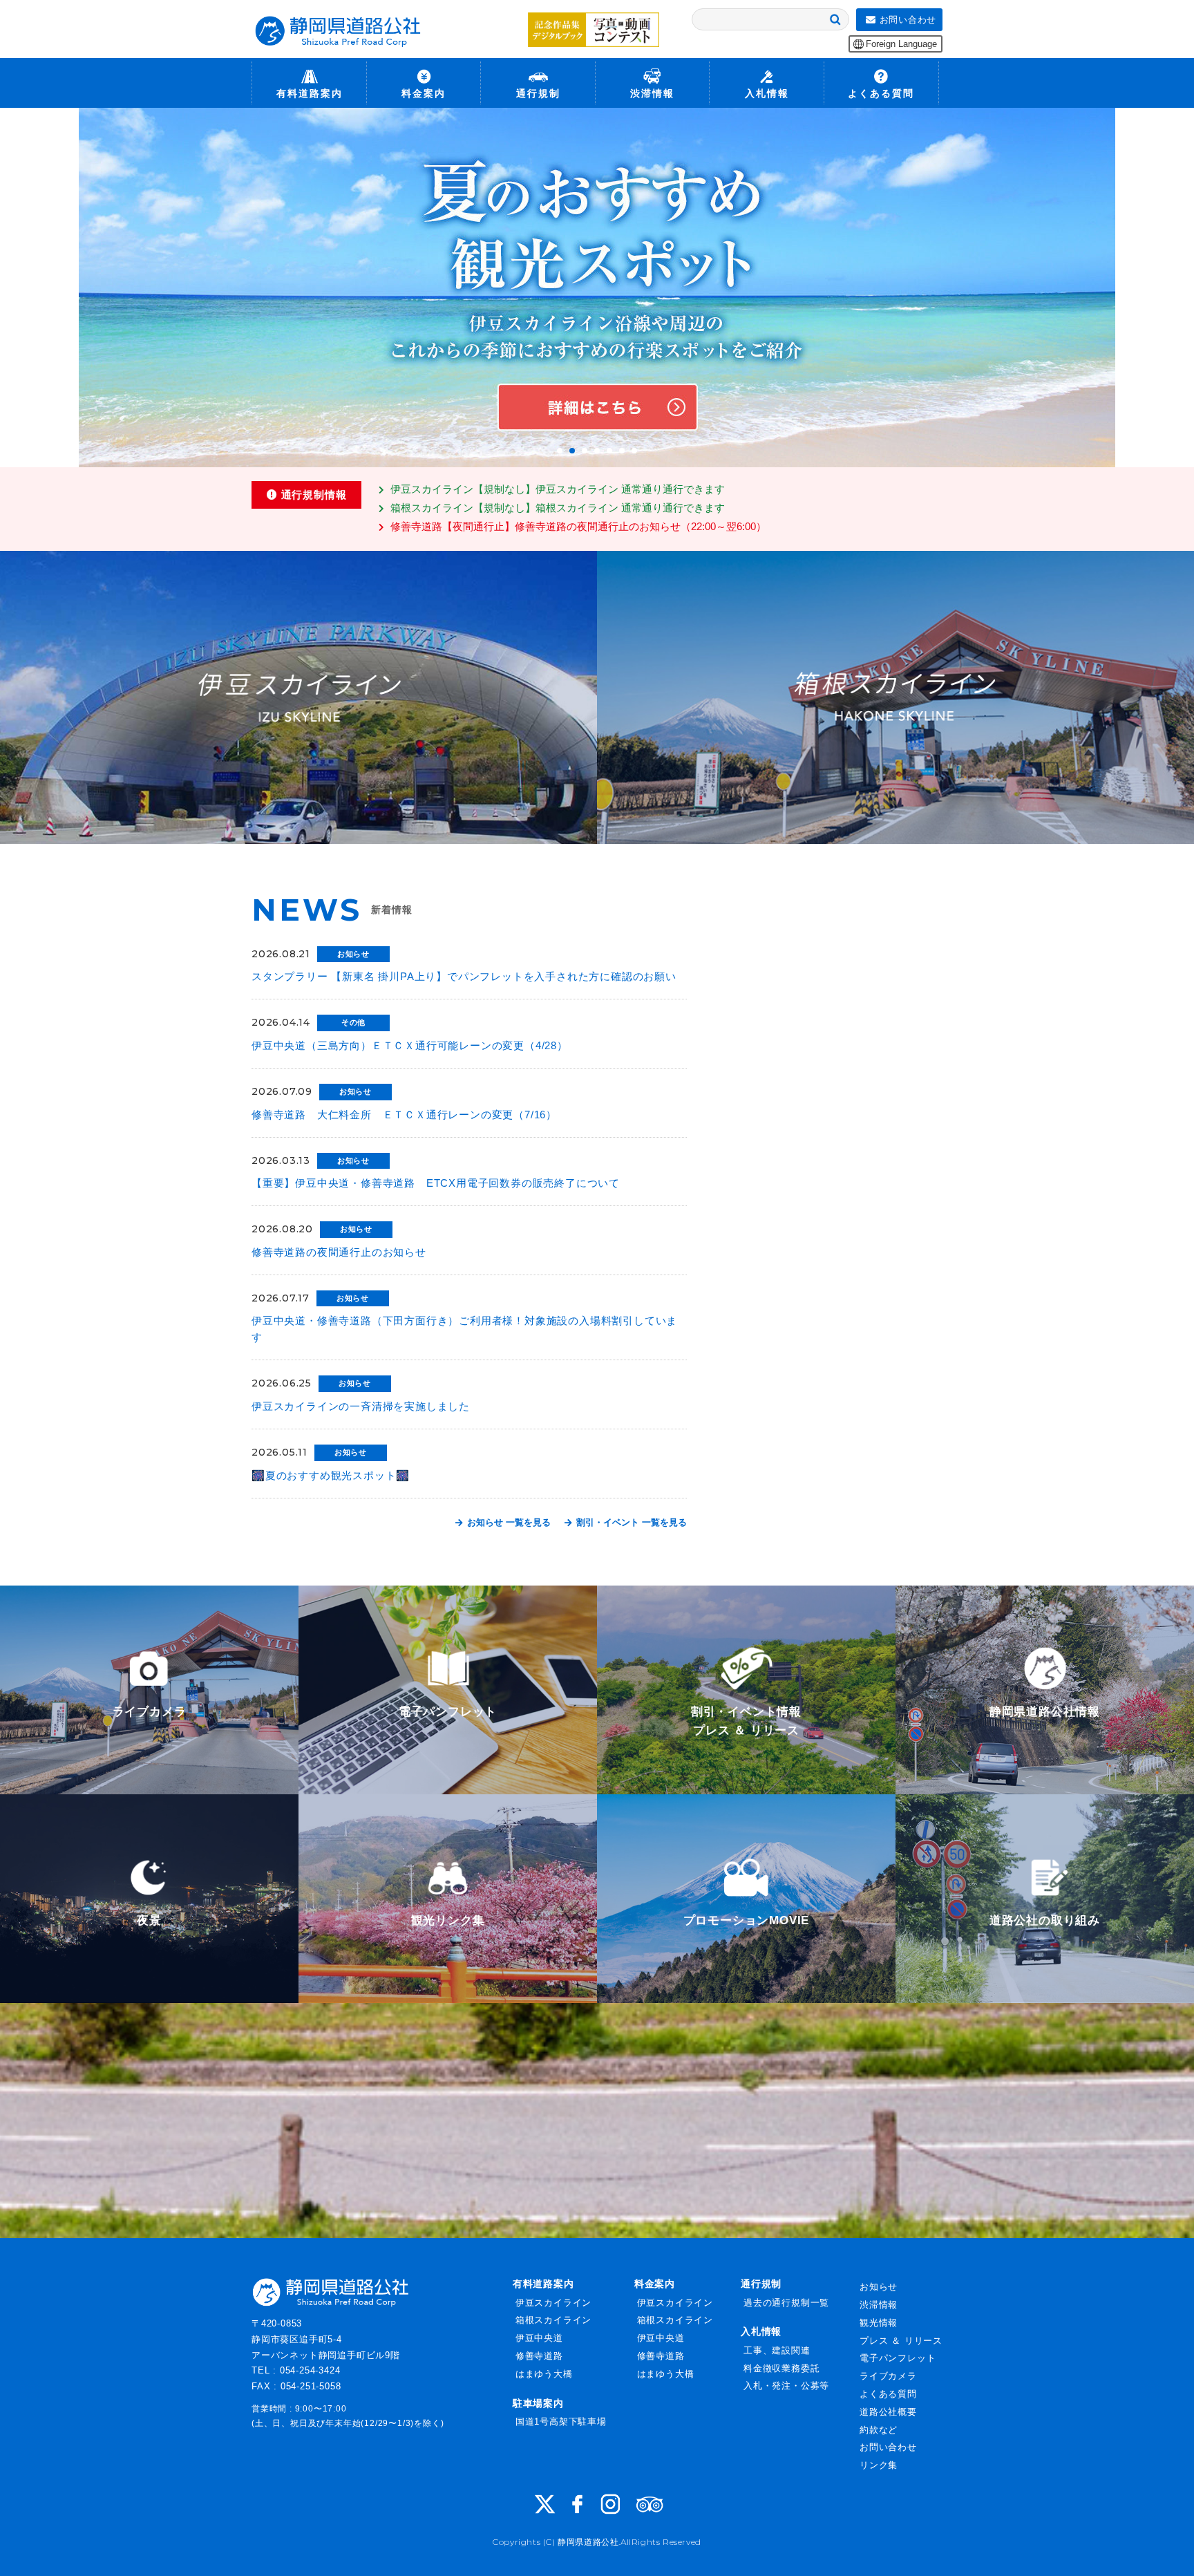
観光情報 (879, 2323)
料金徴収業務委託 (781, 2368)
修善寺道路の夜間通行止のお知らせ (339, 1252)
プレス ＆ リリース (901, 2341)
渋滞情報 (879, 2305)
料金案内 (655, 2284)
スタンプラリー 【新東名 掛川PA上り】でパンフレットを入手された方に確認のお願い (464, 976)
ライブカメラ (888, 2376)
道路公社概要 (888, 2412)
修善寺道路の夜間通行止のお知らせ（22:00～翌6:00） (578, 526)
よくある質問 (888, 2394)
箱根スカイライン (553, 2320)
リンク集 (879, 2465)
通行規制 (761, 2284)
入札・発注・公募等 (786, 2386)
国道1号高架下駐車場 (561, 2422)
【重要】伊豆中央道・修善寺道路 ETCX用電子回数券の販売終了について (436, 1183)
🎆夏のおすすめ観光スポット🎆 (331, 1475)
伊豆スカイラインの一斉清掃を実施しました (361, 1406)
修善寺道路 (539, 2356)
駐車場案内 (538, 2403)
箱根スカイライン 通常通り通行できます (558, 508)
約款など (879, 2430)
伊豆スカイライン (553, 2303)
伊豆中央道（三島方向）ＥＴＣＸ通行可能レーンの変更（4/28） (410, 1045)
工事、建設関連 (777, 2350)
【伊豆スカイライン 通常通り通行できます (558, 489)
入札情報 (761, 2331)
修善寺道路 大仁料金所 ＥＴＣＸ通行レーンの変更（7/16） (404, 1115)
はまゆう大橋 (544, 2374)
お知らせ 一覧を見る (508, 1522)
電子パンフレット (898, 2358)
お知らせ (879, 2287)
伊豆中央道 (539, 2338)
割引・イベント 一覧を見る (630, 1522)
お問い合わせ (888, 2447)
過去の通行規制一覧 (786, 2303)
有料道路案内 (543, 2284)
